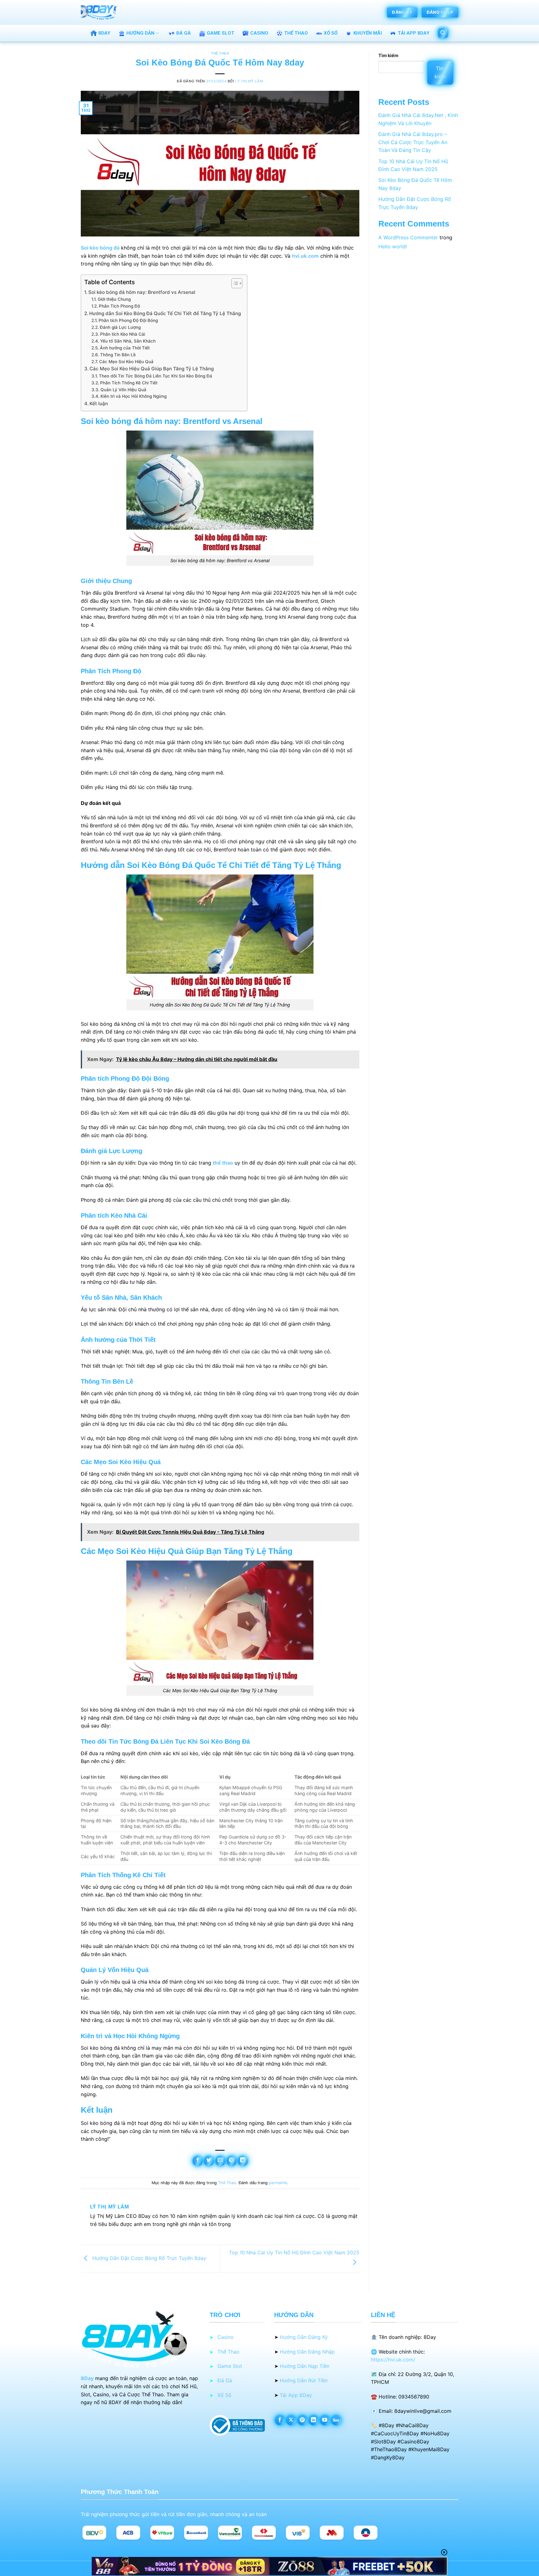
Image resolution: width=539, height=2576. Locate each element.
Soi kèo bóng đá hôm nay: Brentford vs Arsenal (142, 292)
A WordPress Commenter (408, 237)
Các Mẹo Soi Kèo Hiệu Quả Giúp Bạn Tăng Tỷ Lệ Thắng (152, 369)
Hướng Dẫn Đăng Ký (304, 2337)
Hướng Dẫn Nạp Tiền (305, 2366)
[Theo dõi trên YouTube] (325, 2420)
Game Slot (221, 33)
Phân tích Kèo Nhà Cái (123, 334)
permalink (278, 2183)
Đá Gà (184, 33)
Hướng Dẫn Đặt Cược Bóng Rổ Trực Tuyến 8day (148, 2258)
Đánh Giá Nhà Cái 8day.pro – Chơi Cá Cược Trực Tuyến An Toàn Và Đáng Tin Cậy (413, 142)
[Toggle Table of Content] (234, 283)
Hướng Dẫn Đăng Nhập (307, 2352)
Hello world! (393, 246)
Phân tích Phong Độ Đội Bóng (128, 320)
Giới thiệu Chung (114, 299)
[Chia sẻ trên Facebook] (198, 2161)
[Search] (443, 33)
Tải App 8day (414, 33)
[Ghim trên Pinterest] (232, 2161)
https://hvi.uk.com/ (393, 2359)
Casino (259, 33)
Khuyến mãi (368, 33)
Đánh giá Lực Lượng (120, 327)
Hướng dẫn (140, 33)
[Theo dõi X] (291, 2420)
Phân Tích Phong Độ (119, 306)
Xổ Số (331, 33)
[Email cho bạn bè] (220, 2161)
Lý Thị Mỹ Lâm (249, 81)
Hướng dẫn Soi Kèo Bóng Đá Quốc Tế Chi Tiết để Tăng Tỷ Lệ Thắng (165, 313)
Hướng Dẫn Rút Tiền (304, 2380)
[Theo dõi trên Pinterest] (302, 2420)
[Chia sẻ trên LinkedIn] (243, 2161)
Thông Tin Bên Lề (118, 355)
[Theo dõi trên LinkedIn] (314, 2420)
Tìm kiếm (388, 55)
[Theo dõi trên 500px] (336, 2420)
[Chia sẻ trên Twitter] (209, 2161)
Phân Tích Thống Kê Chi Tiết (129, 383)
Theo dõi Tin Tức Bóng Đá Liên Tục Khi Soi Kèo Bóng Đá (155, 376)
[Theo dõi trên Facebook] (280, 2420)
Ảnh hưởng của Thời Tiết (125, 348)
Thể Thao (296, 33)
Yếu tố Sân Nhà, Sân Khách (128, 341)
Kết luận (99, 404)
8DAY (104, 33)
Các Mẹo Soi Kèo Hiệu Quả (126, 362)
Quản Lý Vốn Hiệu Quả (123, 390)
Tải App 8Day (296, 2395)
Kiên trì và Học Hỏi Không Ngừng (134, 396)
